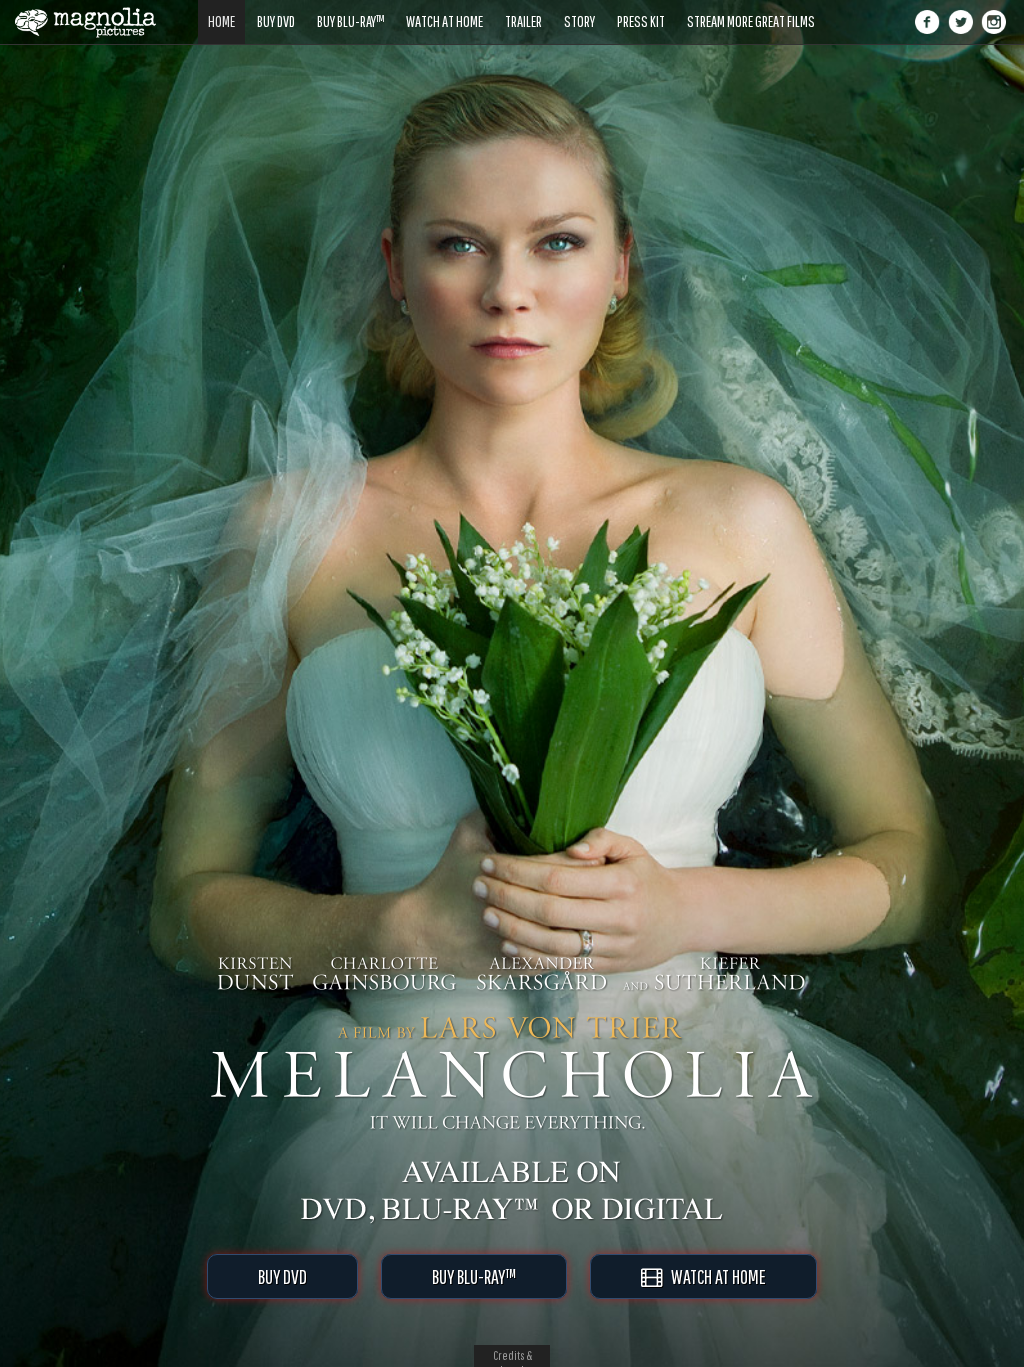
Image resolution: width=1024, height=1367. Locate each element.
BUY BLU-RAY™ (474, 1276)
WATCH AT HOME (714, 1276)
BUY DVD (282, 1276)
